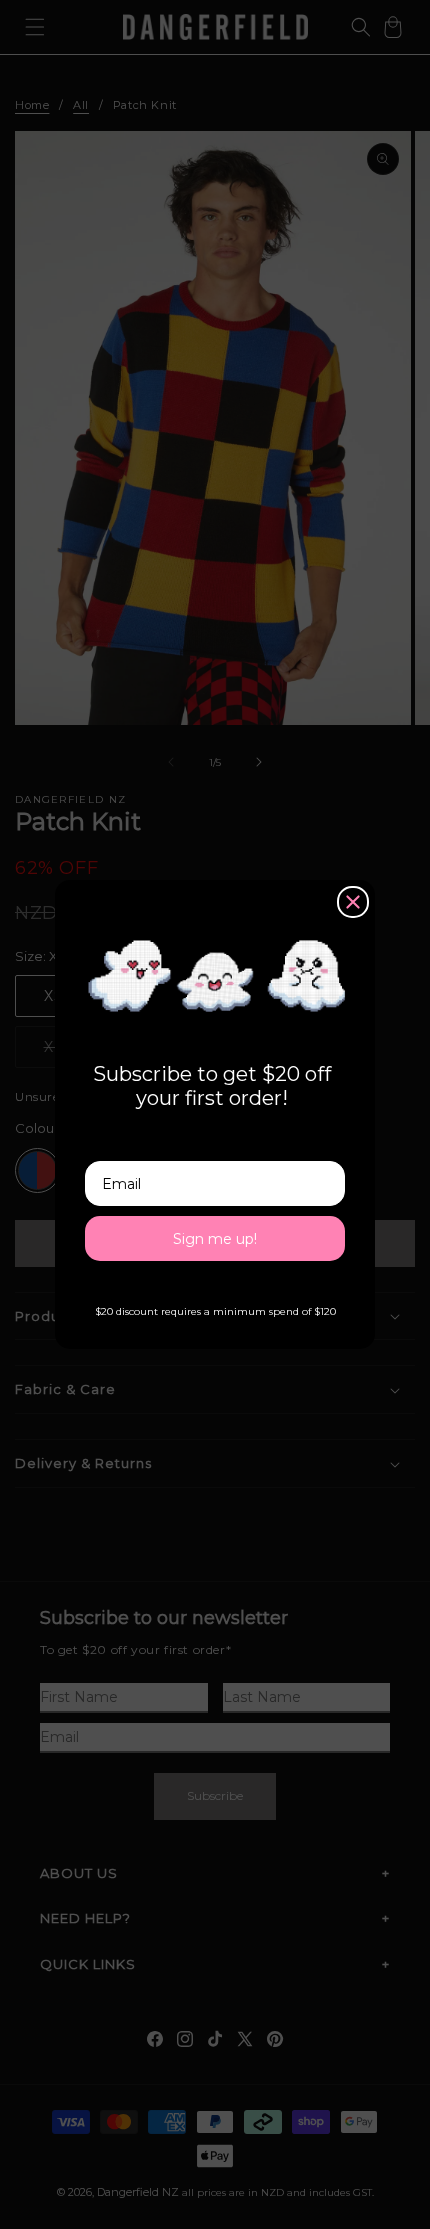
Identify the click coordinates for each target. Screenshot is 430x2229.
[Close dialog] (353, 902)
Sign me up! (215, 1239)
